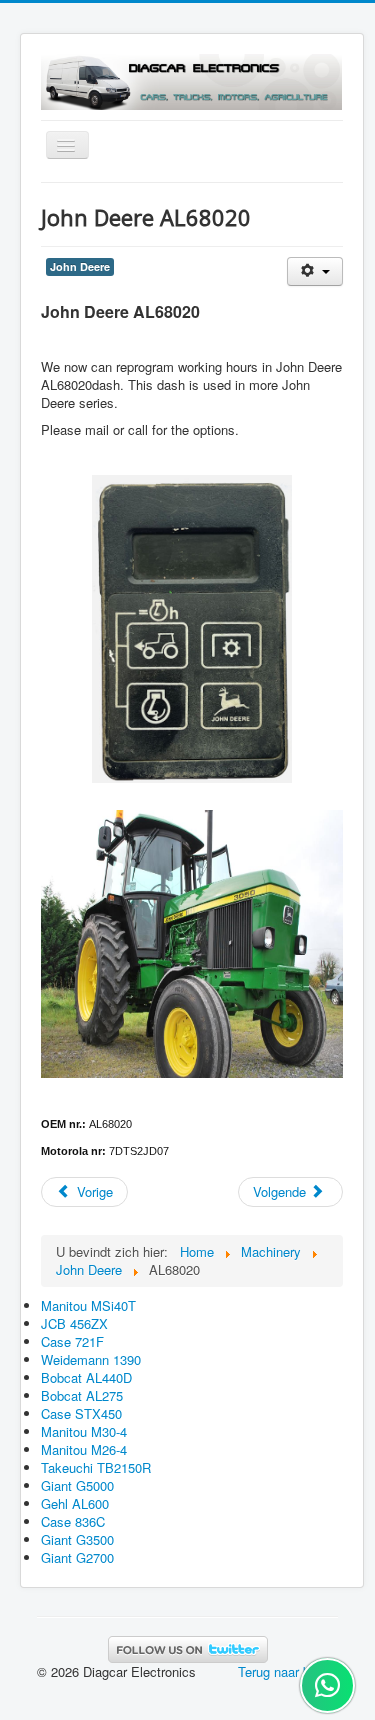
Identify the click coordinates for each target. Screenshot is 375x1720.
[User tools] (314, 271)
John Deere (80, 266)
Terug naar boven (288, 1671)
